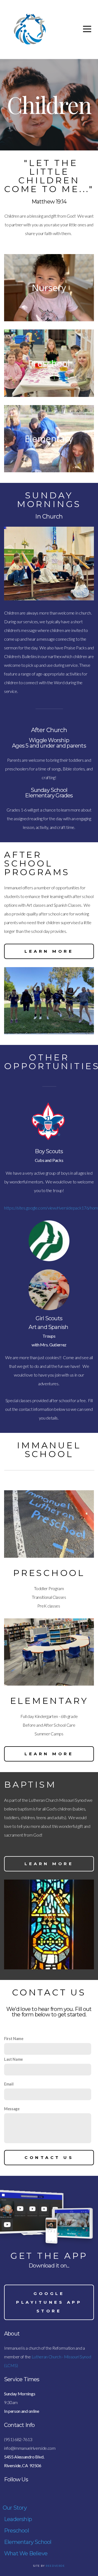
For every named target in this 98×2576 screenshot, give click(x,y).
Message (12, 2109)
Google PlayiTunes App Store (49, 2302)
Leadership (18, 2519)
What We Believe (26, 2553)
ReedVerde (55, 2566)
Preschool (16, 2531)
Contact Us (49, 2157)
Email (9, 2084)
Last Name (13, 2059)
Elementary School (28, 2542)
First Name (14, 2039)
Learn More (49, 951)
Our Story (15, 2508)
